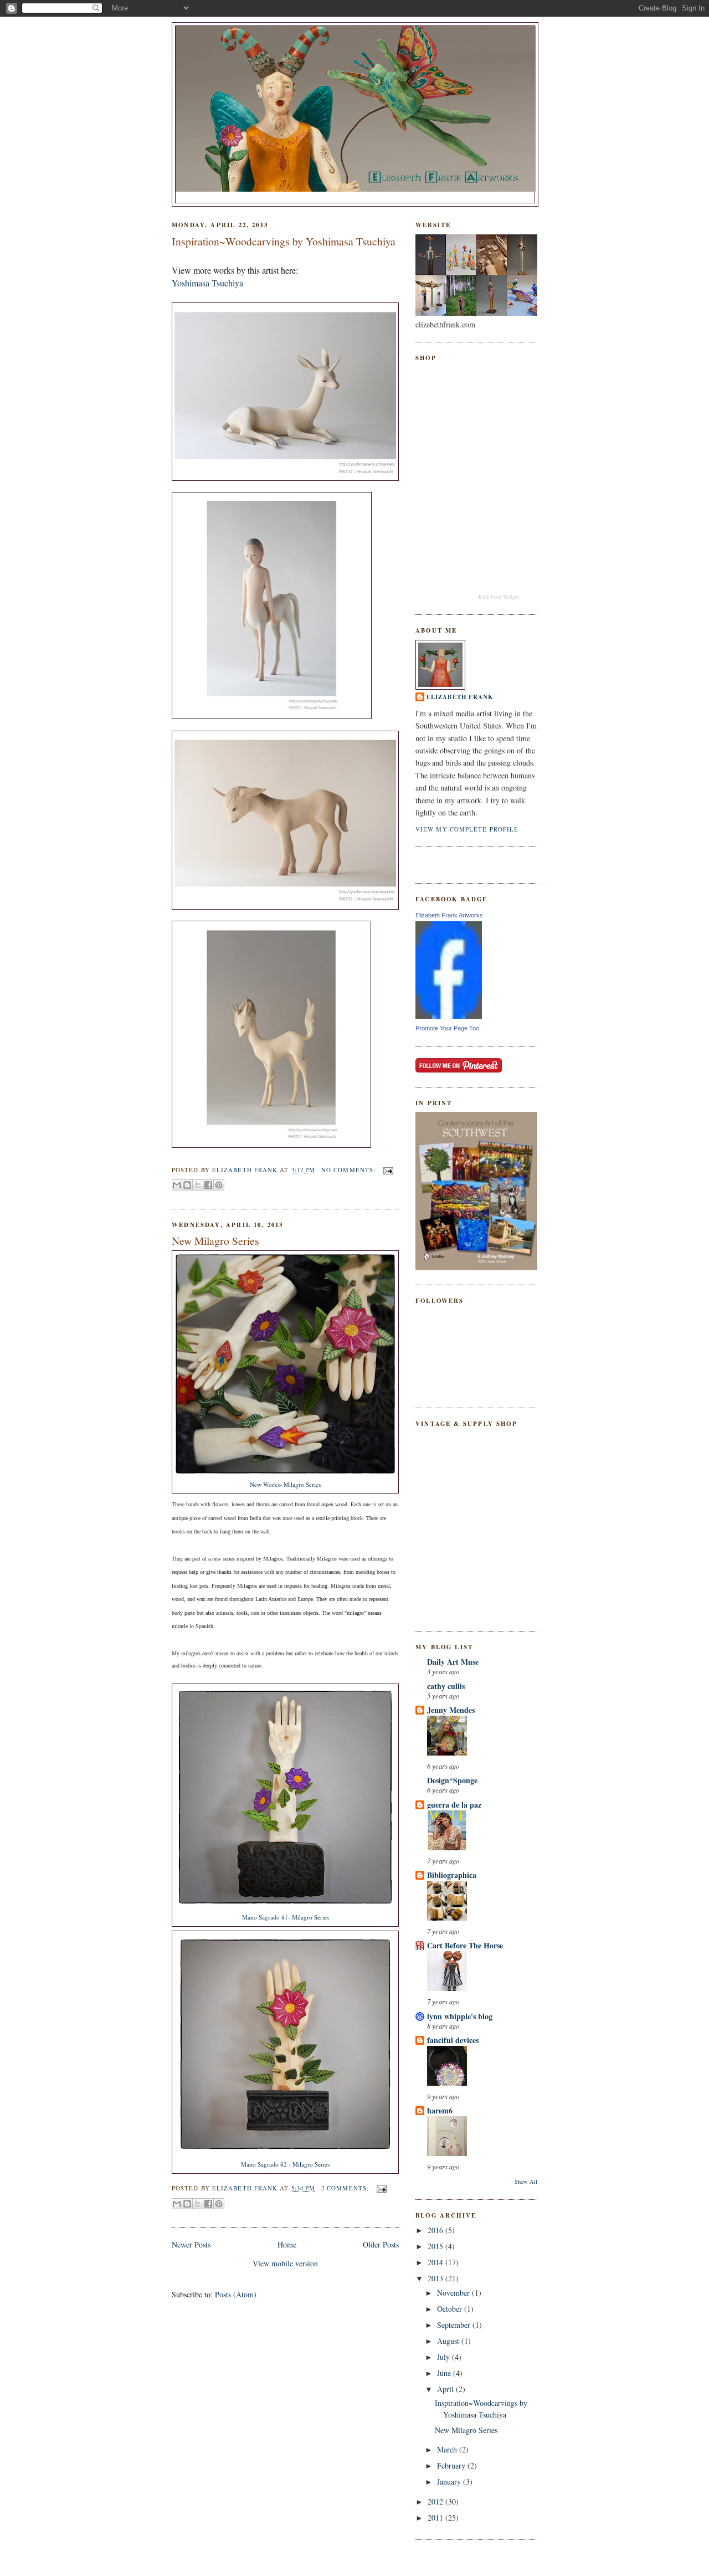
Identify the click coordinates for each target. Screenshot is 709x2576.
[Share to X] (198, 1185)
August (449, 2341)
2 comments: (346, 2188)
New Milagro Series (215, 1241)
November (454, 2293)
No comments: (350, 1170)
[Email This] (177, 1185)
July (445, 2357)
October (451, 2309)
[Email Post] (386, 1170)
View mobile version (285, 2263)
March (448, 2449)
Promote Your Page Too (447, 1028)
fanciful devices (453, 2040)
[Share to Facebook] (208, 1185)
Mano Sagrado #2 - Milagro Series (285, 2164)
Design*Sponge (452, 1780)
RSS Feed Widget (499, 597)
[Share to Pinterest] (219, 1185)
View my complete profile (467, 829)
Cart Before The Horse (465, 1945)
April (446, 2389)
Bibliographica (452, 1875)
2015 (436, 2246)
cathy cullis (446, 1686)
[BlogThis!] (187, 1185)
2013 (436, 2278)
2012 (436, 2501)
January (450, 2482)
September (455, 2325)
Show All (526, 2182)
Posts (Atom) (236, 2294)
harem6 (440, 2110)
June (445, 2373)
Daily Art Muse (453, 1662)
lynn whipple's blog (460, 2016)
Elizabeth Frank (460, 697)
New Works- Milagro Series (285, 1484)
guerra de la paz (454, 1805)
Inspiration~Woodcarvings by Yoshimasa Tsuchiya (284, 241)
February (452, 2465)
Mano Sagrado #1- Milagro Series (286, 1917)
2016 (436, 2230)
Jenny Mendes (451, 1710)
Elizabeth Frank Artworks (449, 915)
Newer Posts (191, 2244)
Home (287, 2244)
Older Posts (381, 2244)
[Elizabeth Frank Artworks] (449, 1016)
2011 (436, 2518)
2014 (436, 2262)
